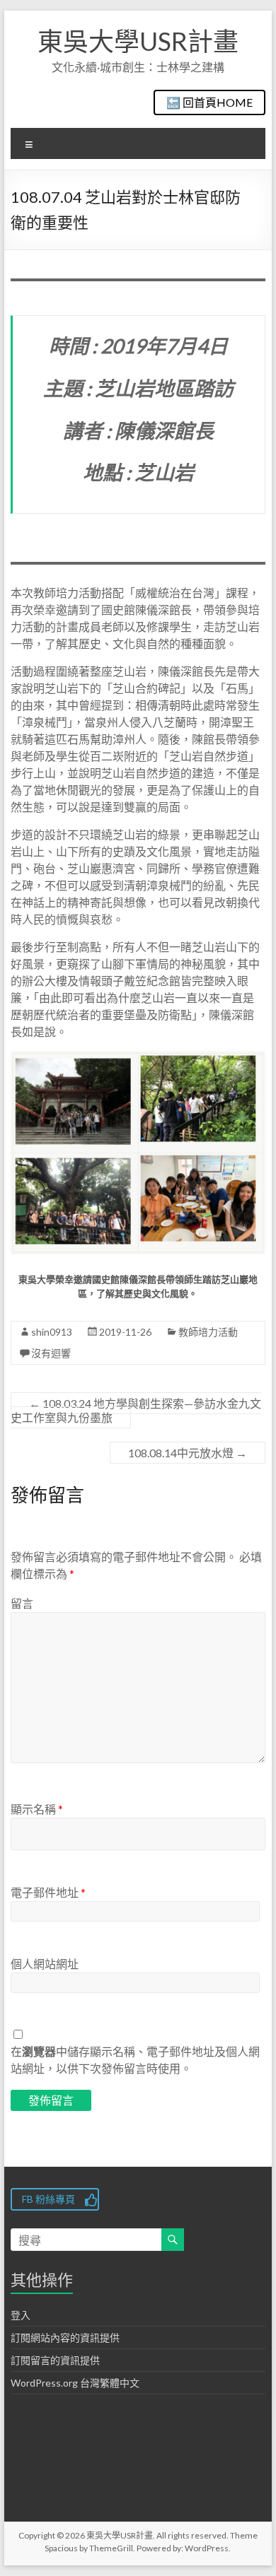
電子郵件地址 (48, 1892)
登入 (21, 2315)
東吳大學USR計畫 (138, 41)
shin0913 (52, 1332)
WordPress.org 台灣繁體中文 (75, 2383)
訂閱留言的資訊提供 (55, 2360)
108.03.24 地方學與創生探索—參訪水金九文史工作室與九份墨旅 (136, 1410)
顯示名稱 (37, 1809)
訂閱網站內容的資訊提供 (65, 2337)
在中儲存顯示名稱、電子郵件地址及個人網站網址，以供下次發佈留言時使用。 (135, 2060)
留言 (22, 1603)
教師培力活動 (208, 1332)
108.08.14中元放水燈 (188, 1453)
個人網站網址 (45, 1964)
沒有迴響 (51, 1353)
